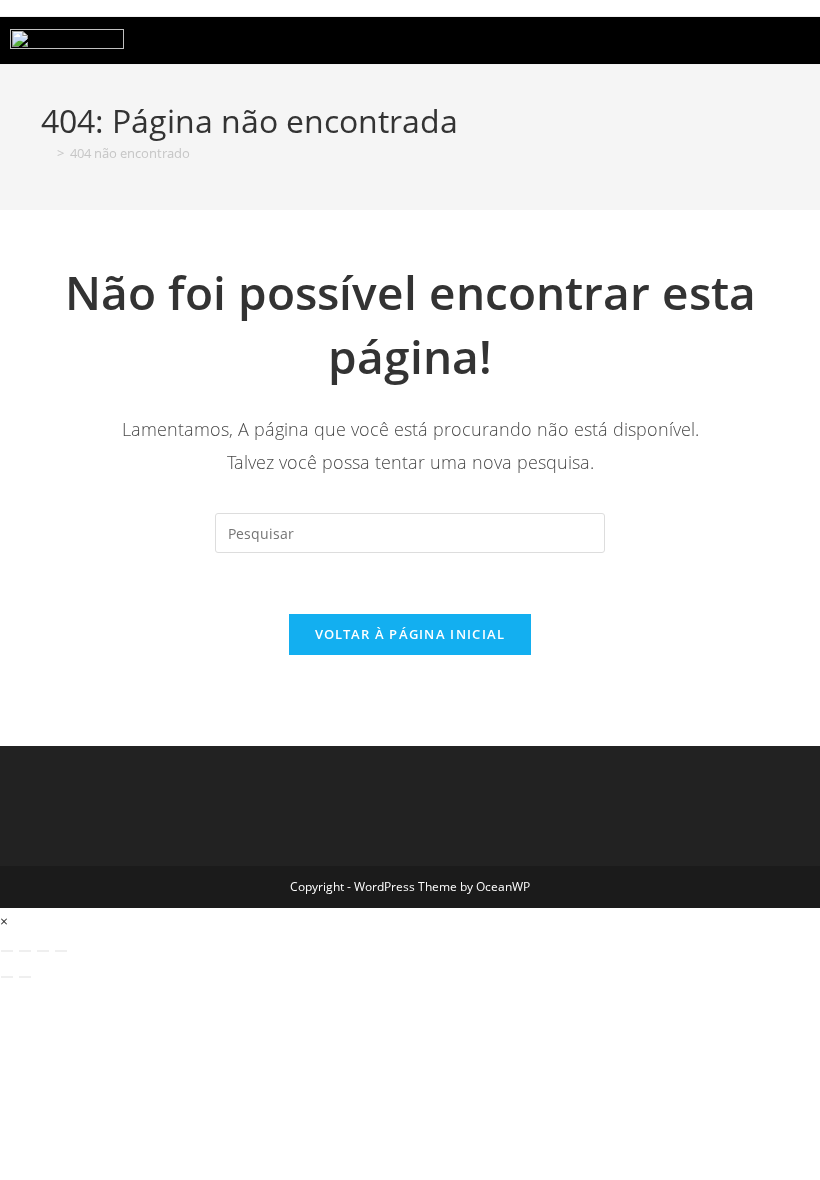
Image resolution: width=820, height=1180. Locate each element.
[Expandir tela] (25, 951)
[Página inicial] (46, 153)
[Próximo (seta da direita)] (25, 977)
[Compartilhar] (43, 951)
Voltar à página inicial (410, 634)
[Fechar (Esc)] (61, 951)
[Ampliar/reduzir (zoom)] (7, 951)
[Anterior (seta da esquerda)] (7, 977)
